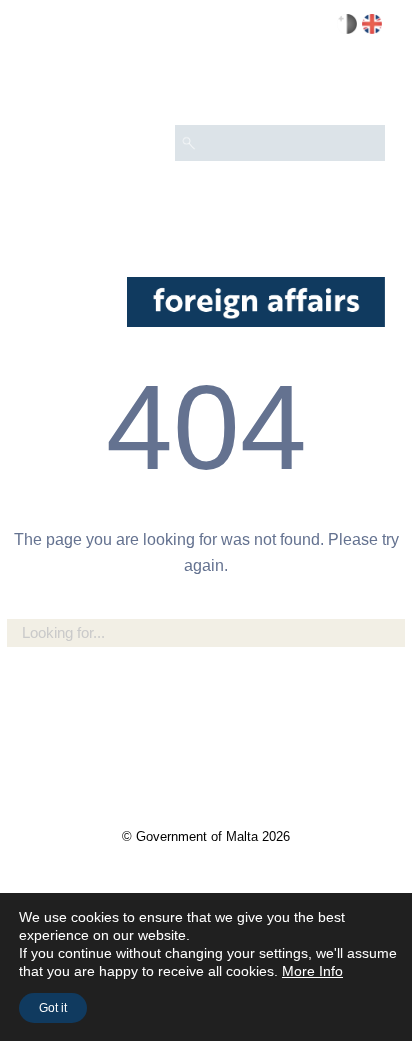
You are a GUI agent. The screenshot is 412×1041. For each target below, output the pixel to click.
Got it (53, 1008)
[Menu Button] (361, 86)
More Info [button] (312, 971)
